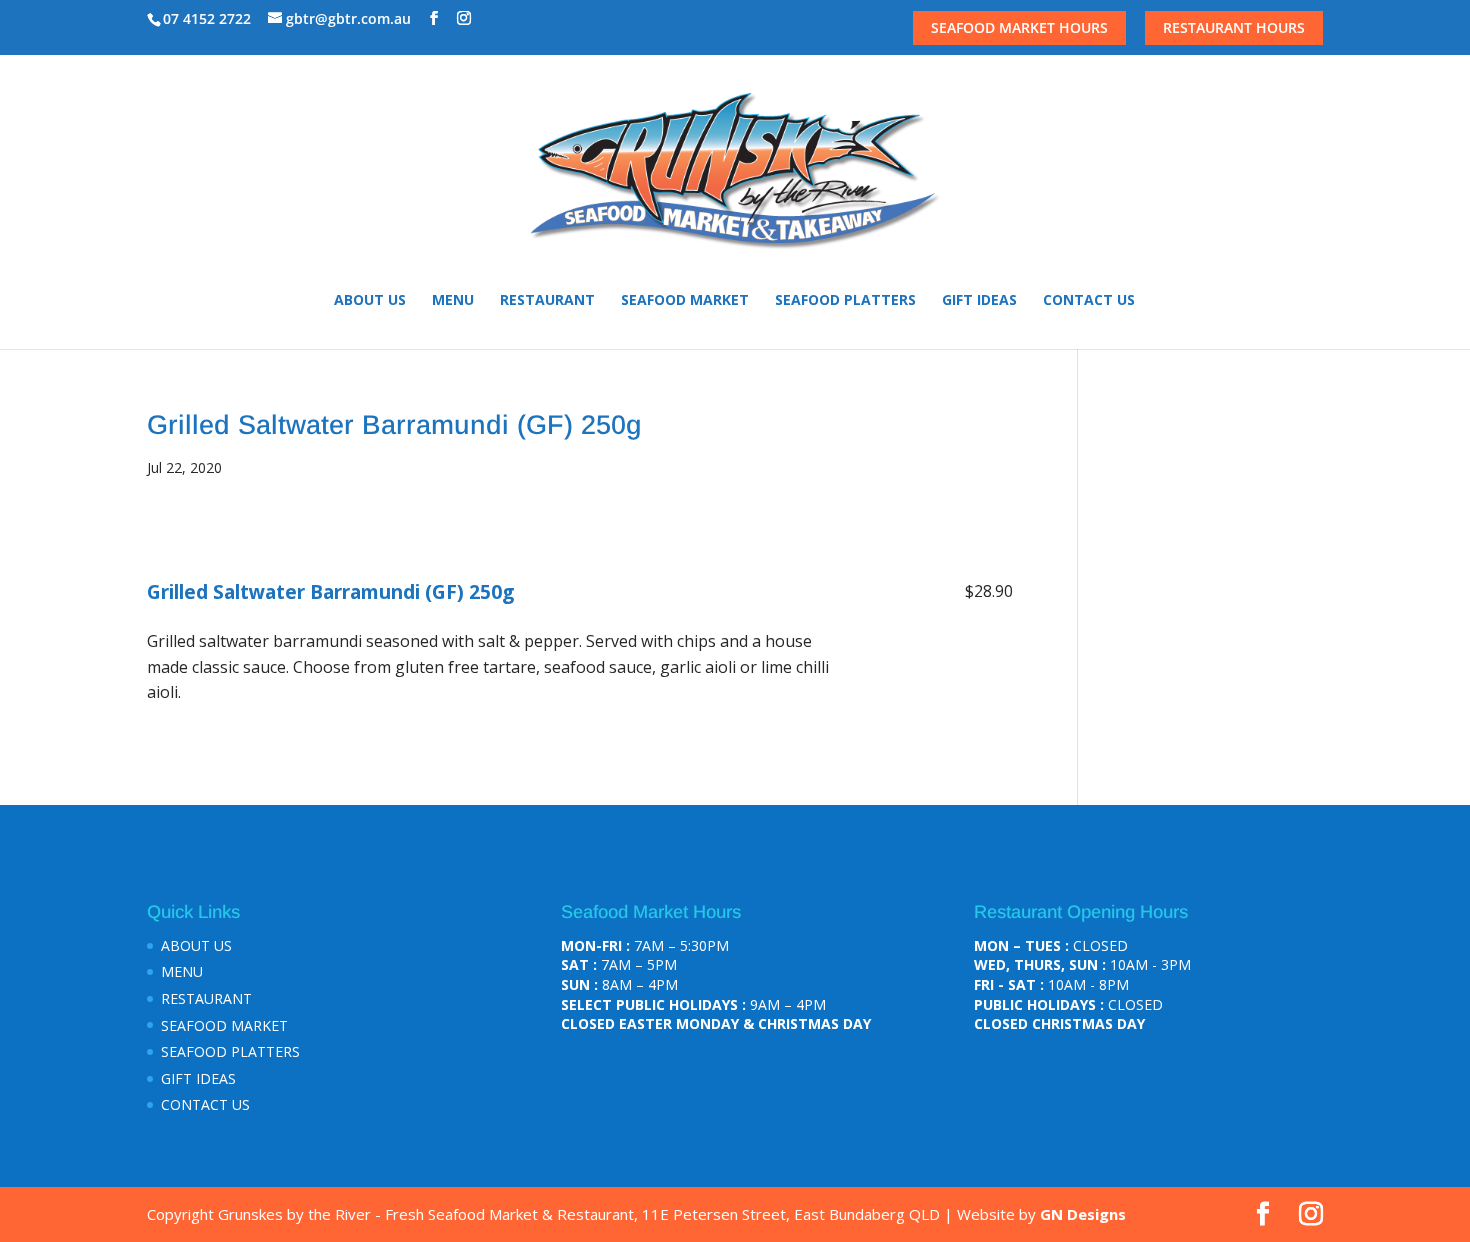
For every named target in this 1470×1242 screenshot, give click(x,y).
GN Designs (1083, 1214)
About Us (370, 301)
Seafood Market (685, 301)
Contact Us (1089, 301)
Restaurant (547, 301)
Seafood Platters (845, 301)
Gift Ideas (979, 301)
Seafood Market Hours (1019, 27)
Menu (453, 301)
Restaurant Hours (1234, 27)
